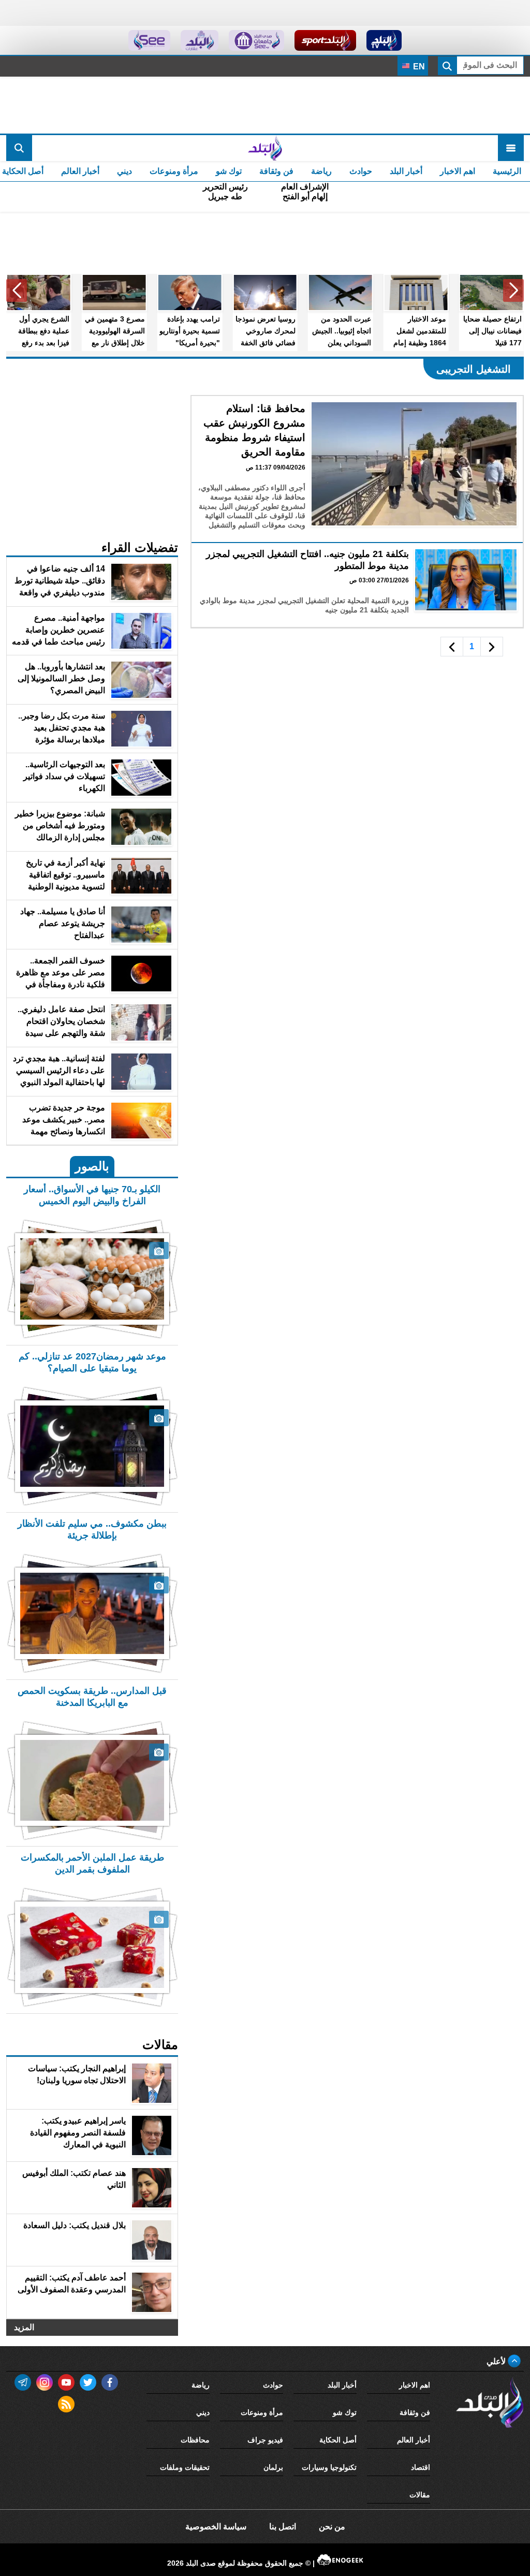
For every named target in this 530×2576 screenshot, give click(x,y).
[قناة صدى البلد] (384, 40)
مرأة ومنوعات (174, 171)
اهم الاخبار (458, 171)
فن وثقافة (276, 171)
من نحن (332, 2527)
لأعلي (497, 2361)
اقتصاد (421, 2467)
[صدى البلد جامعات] (256, 40)
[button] (513, 290)
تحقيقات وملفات (185, 2467)
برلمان (273, 2467)
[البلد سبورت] (325, 40)
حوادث (361, 171)
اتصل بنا (283, 2527)
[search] (19, 148)
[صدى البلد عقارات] (200, 40)
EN (418, 67)
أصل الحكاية (338, 2440)
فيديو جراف (265, 2440)
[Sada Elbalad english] (149, 40)
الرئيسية (507, 171)
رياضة (321, 171)
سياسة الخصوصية (216, 2527)
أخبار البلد (406, 171)
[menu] (511, 148)
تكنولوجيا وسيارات (329, 2467)
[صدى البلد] (265, 148)
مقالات (420, 2495)
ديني (124, 171)
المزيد (24, 2327)
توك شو (229, 171)
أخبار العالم (80, 171)
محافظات (195, 2440)
